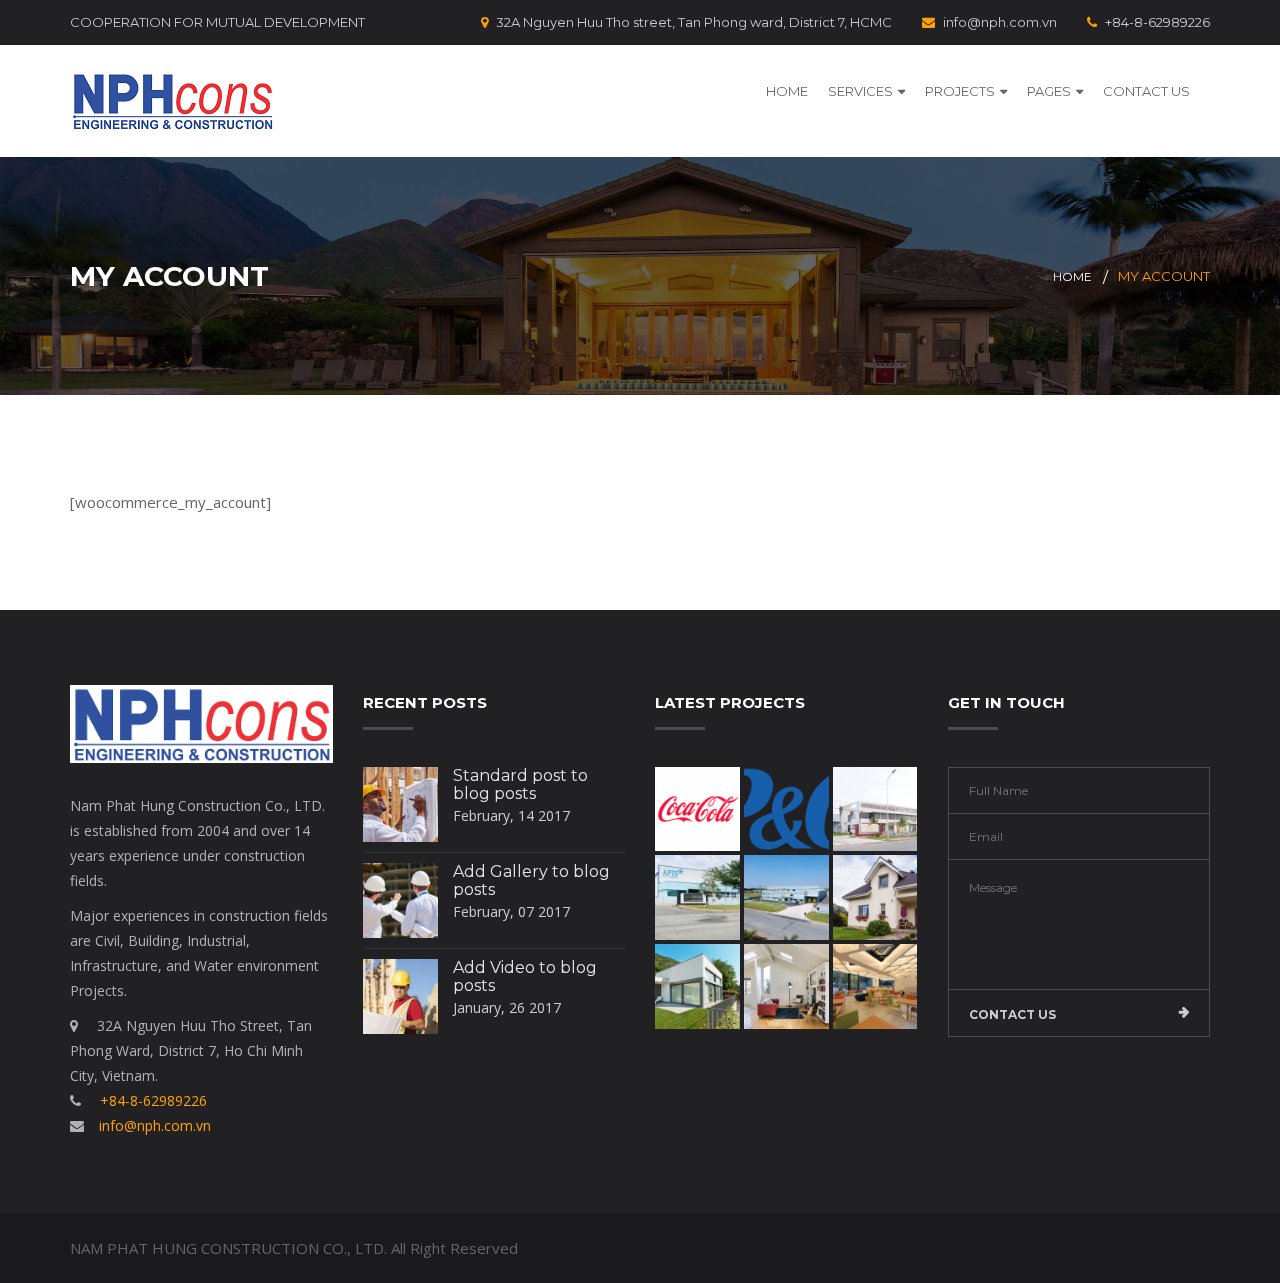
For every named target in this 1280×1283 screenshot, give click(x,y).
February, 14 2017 (511, 815)
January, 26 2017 (507, 1007)
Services (860, 91)
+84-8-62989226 (1157, 22)
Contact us (1012, 1014)
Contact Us (1146, 91)
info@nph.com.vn (1000, 22)
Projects (960, 91)
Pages (1049, 91)
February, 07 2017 (511, 911)
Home (787, 91)
